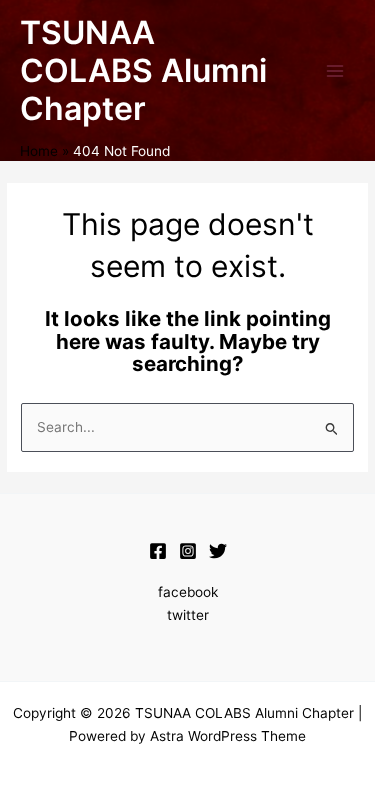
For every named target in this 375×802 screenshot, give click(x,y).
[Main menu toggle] (335, 71)
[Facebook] (158, 551)
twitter (188, 615)
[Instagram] (188, 551)
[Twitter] (218, 551)
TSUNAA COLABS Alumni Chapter (143, 71)
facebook (188, 592)
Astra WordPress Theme (228, 736)
